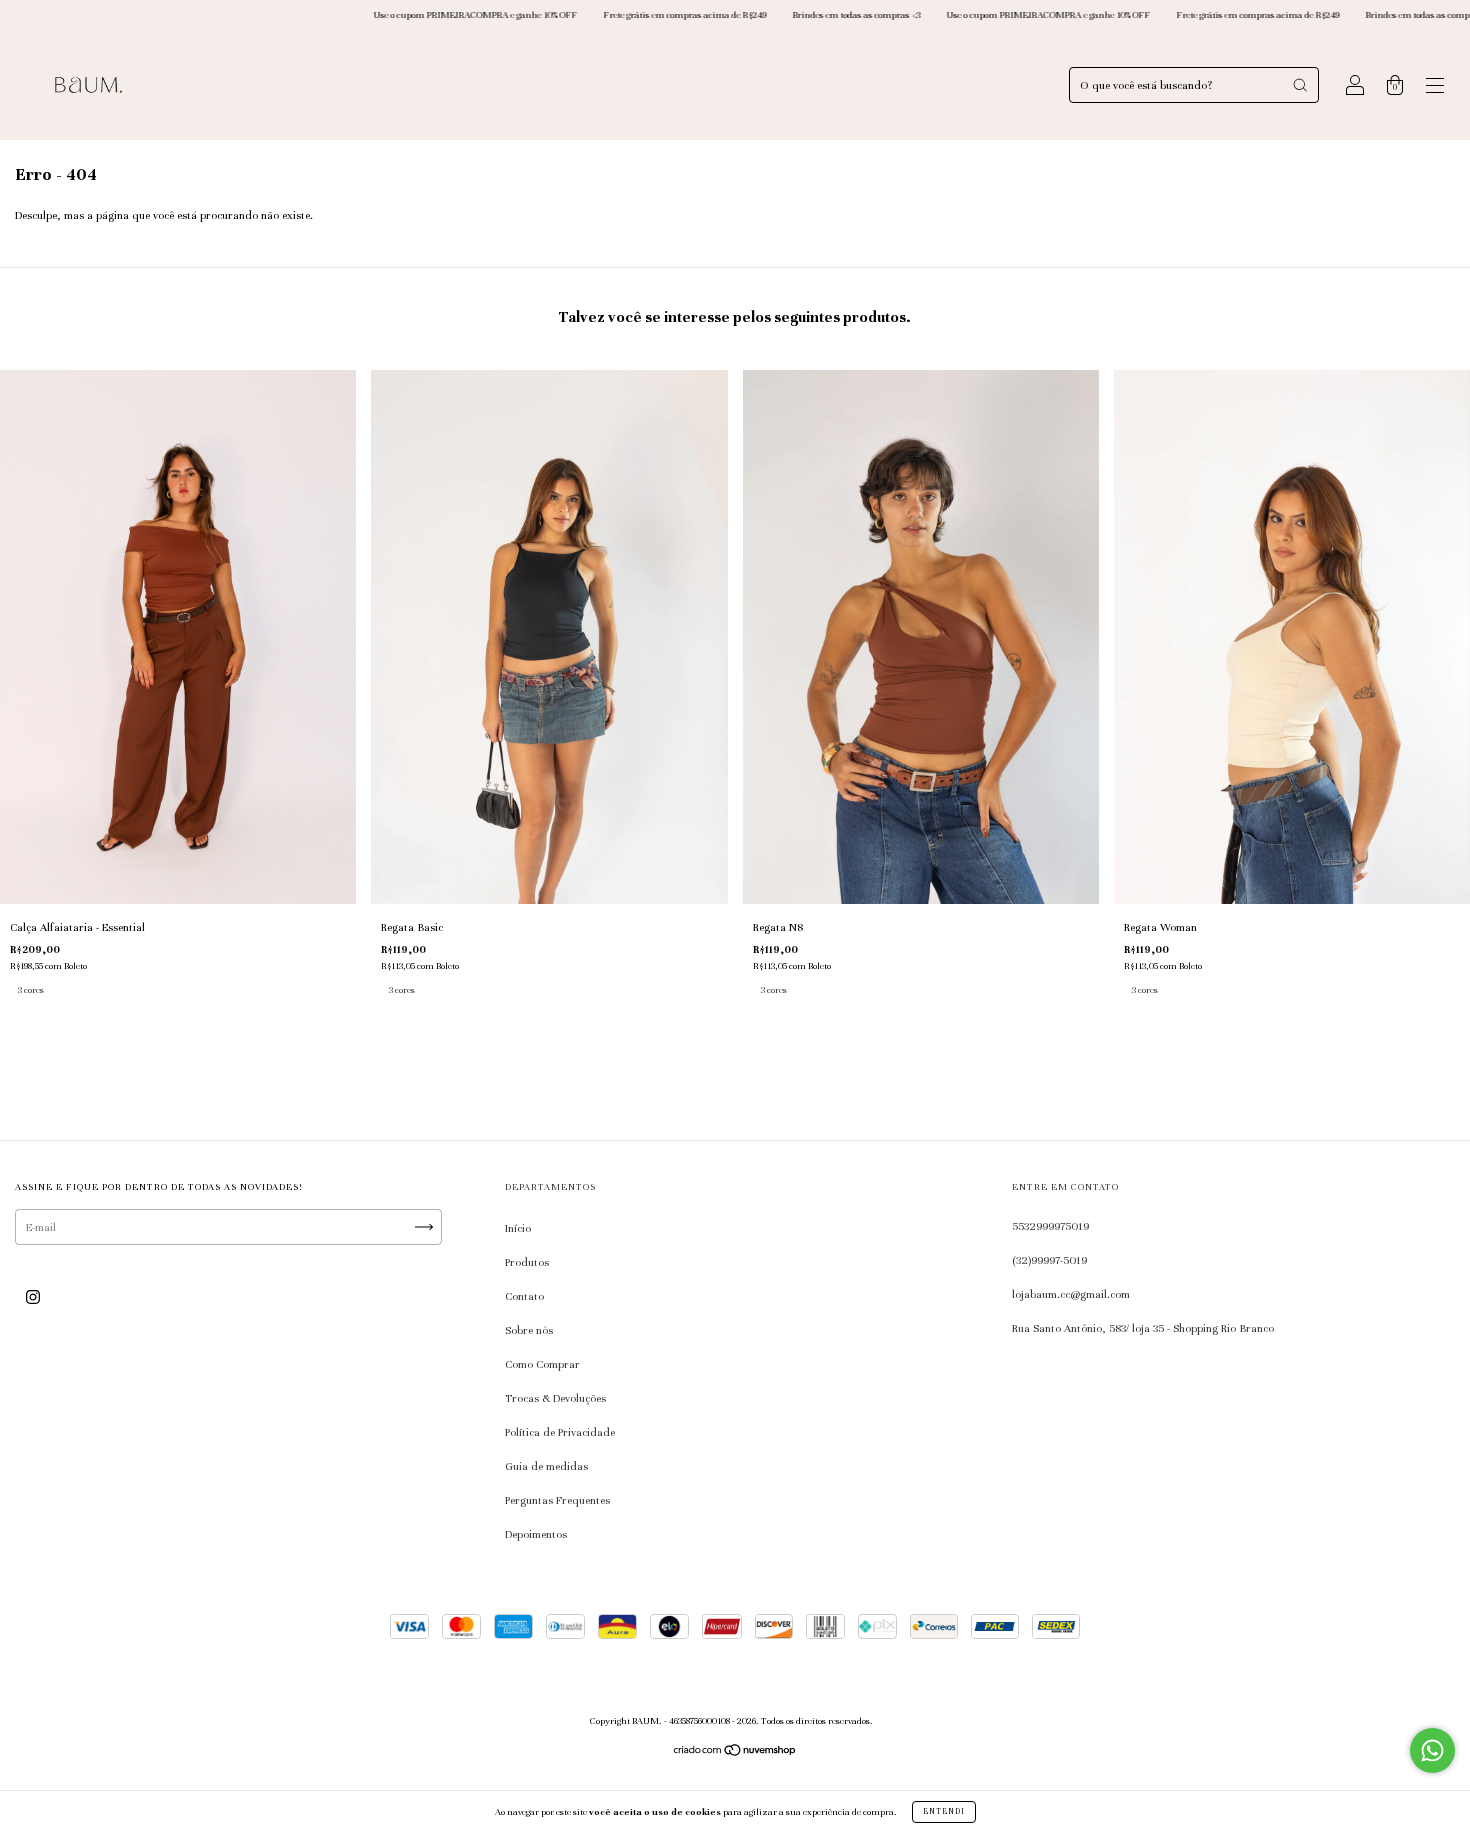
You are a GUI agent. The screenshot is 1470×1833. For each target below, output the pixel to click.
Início (518, 1228)
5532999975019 (1050, 1226)
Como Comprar (542, 1364)
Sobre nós (529, 1330)
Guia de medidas (546, 1466)
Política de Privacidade (560, 1432)
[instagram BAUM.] (33, 1298)
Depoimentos (536, 1534)
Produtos (527, 1262)
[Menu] (1435, 88)
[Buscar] (1300, 85)
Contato (524, 1296)
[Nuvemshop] (735, 1753)
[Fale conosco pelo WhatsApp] (1432, 1750)
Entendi (944, 1811)
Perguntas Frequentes (557, 1500)
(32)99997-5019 (1049, 1260)
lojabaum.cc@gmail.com (1071, 1294)
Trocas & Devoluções (555, 1398)
